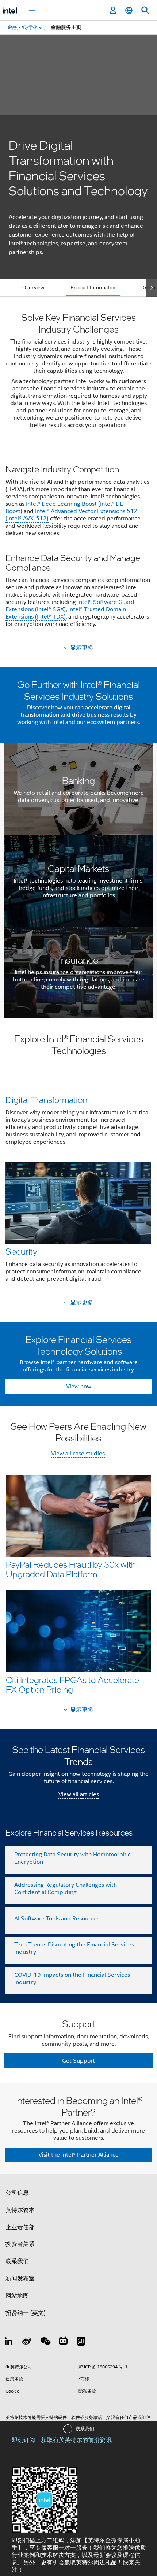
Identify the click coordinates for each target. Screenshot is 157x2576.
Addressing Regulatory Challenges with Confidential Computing (66, 1889)
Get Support (78, 2061)
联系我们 (17, 2261)
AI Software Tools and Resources (57, 1919)
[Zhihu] (81, 2342)
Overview (33, 287)
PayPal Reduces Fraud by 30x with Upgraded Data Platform (71, 1569)
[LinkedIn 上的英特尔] (9, 2342)
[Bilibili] (63, 2342)
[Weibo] (27, 2342)
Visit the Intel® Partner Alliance (78, 2155)
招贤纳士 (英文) (26, 2313)
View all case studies (78, 1454)
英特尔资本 (20, 2210)
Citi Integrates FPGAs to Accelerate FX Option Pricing (72, 1684)
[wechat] (45, 2342)
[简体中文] (129, 10)
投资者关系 (20, 2244)
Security (21, 1251)
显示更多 (82, 648)
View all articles (79, 1794)
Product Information (93, 287)
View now (79, 1387)
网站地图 (17, 2296)
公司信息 (17, 2193)
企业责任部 (20, 2227)
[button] (78, 548)
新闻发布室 (20, 2279)
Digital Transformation (46, 1100)
